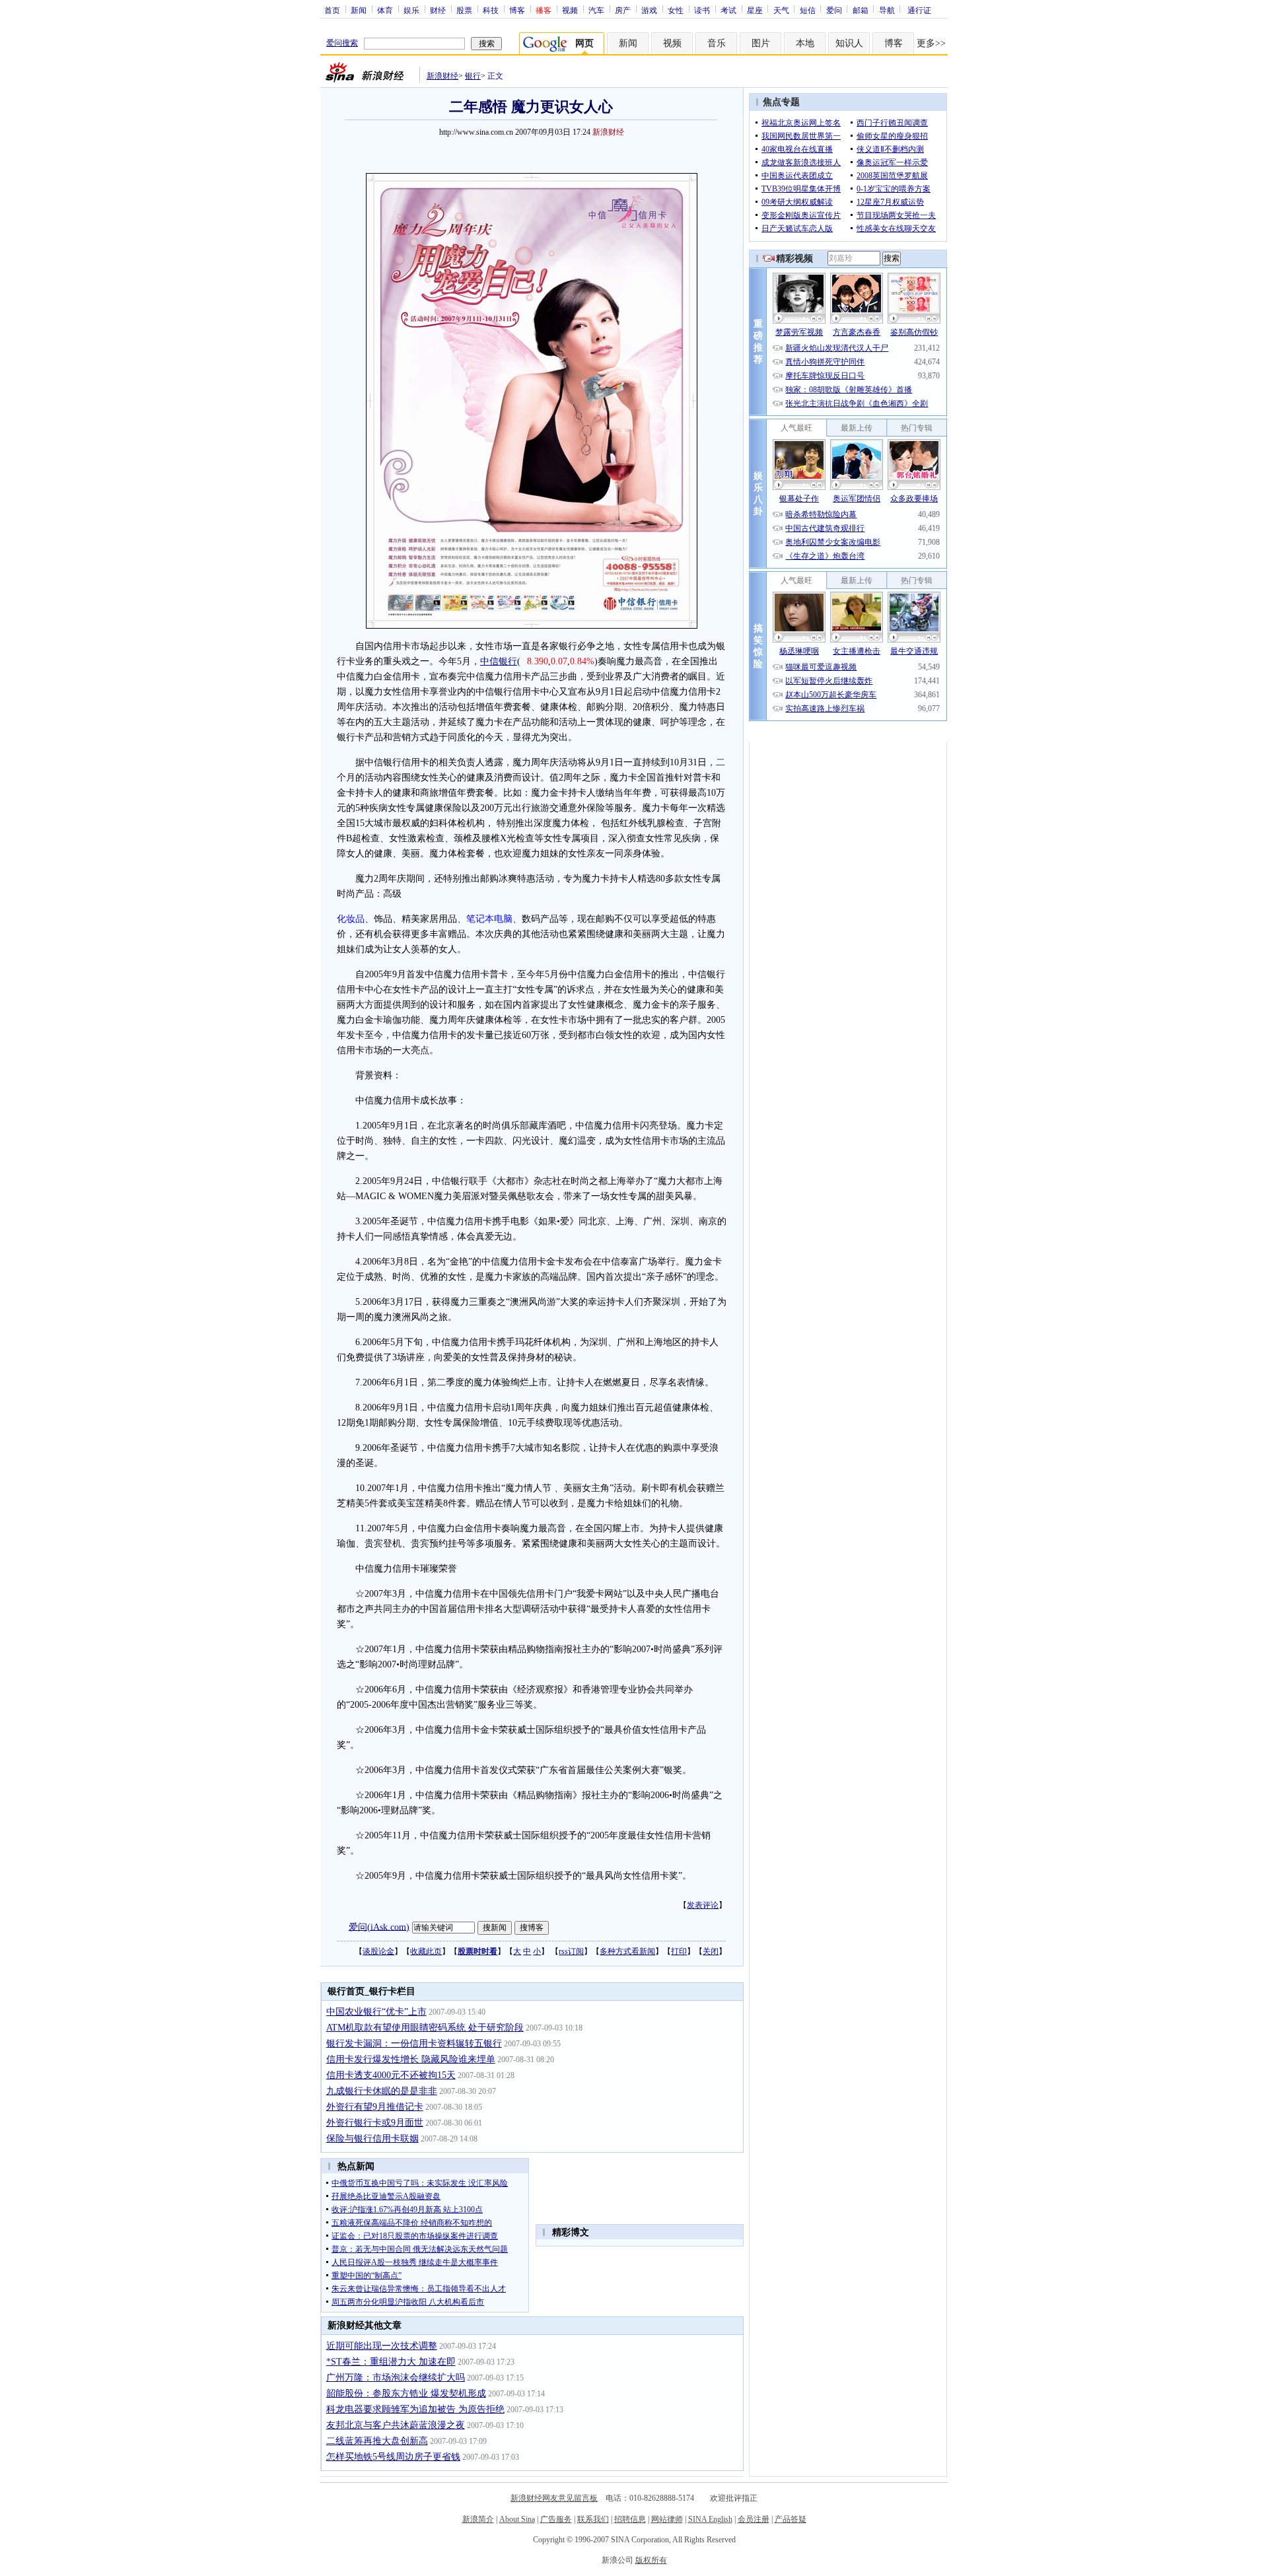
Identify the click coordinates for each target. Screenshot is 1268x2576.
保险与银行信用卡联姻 (372, 2139)
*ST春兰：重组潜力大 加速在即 (391, 2362)
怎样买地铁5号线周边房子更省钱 (393, 2457)
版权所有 (651, 2560)
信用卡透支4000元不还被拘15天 (391, 2075)
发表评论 (703, 1905)
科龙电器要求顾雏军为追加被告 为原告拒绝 (415, 2409)
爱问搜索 (342, 43)
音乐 (717, 43)
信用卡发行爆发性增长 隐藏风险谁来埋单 (411, 2059)
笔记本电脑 (489, 919)
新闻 (359, 10)
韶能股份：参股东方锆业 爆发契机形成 (406, 2393)
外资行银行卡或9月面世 (375, 2123)
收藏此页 (426, 1951)
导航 (887, 10)
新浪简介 (478, 2519)
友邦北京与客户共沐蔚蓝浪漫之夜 (396, 2425)
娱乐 (411, 10)
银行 (473, 76)
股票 (464, 10)
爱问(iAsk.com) (379, 1927)
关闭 (711, 1951)
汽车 (596, 10)
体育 (385, 10)
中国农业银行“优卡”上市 (376, 2012)
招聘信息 (630, 2519)
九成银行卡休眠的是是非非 (382, 2091)
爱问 (834, 10)
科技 (491, 10)
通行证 (919, 10)
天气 (781, 10)
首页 (332, 10)
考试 (728, 10)
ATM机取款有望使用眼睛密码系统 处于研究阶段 (425, 2028)
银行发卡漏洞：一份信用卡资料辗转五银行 (414, 2043)
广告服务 (556, 2519)
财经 (438, 10)
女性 (676, 10)
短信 (808, 10)
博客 (517, 10)
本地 (805, 43)
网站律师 (667, 2519)
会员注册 (754, 2519)
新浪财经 (442, 76)
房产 (623, 10)
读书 (702, 10)
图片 (761, 43)
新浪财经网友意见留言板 (554, 2498)
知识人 (849, 43)
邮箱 (861, 10)
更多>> (931, 43)
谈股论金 (378, 1951)
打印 (679, 1951)
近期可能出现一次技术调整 (382, 2346)
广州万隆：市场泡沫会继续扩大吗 (396, 2378)
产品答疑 (791, 2519)
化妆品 (351, 919)
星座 (755, 10)
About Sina (517, 2519)
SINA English (710, 2519)
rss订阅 (571, 1951)
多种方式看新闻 (627, 1951)
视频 (570, 10)
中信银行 (499, 661)
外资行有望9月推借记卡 (375, 2107)
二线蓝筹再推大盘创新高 (377, 2441)
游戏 (649, 10)
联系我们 (593, 2519)
